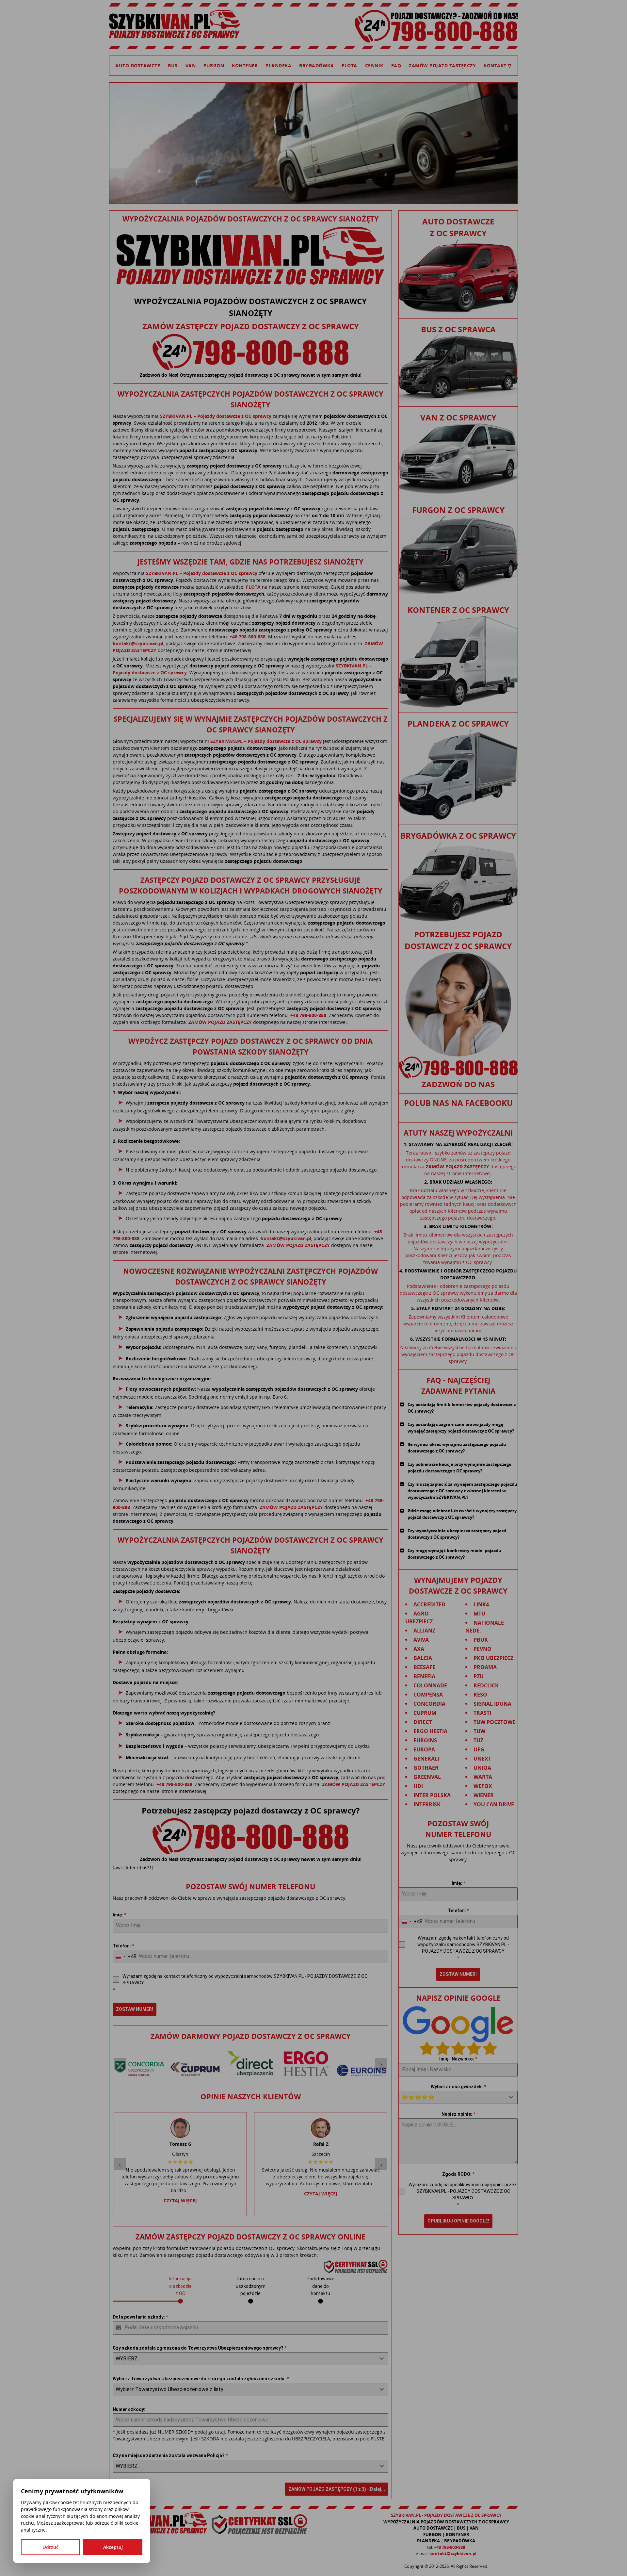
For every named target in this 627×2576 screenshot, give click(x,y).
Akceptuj (113, 2547)
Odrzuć (50, 2547)
